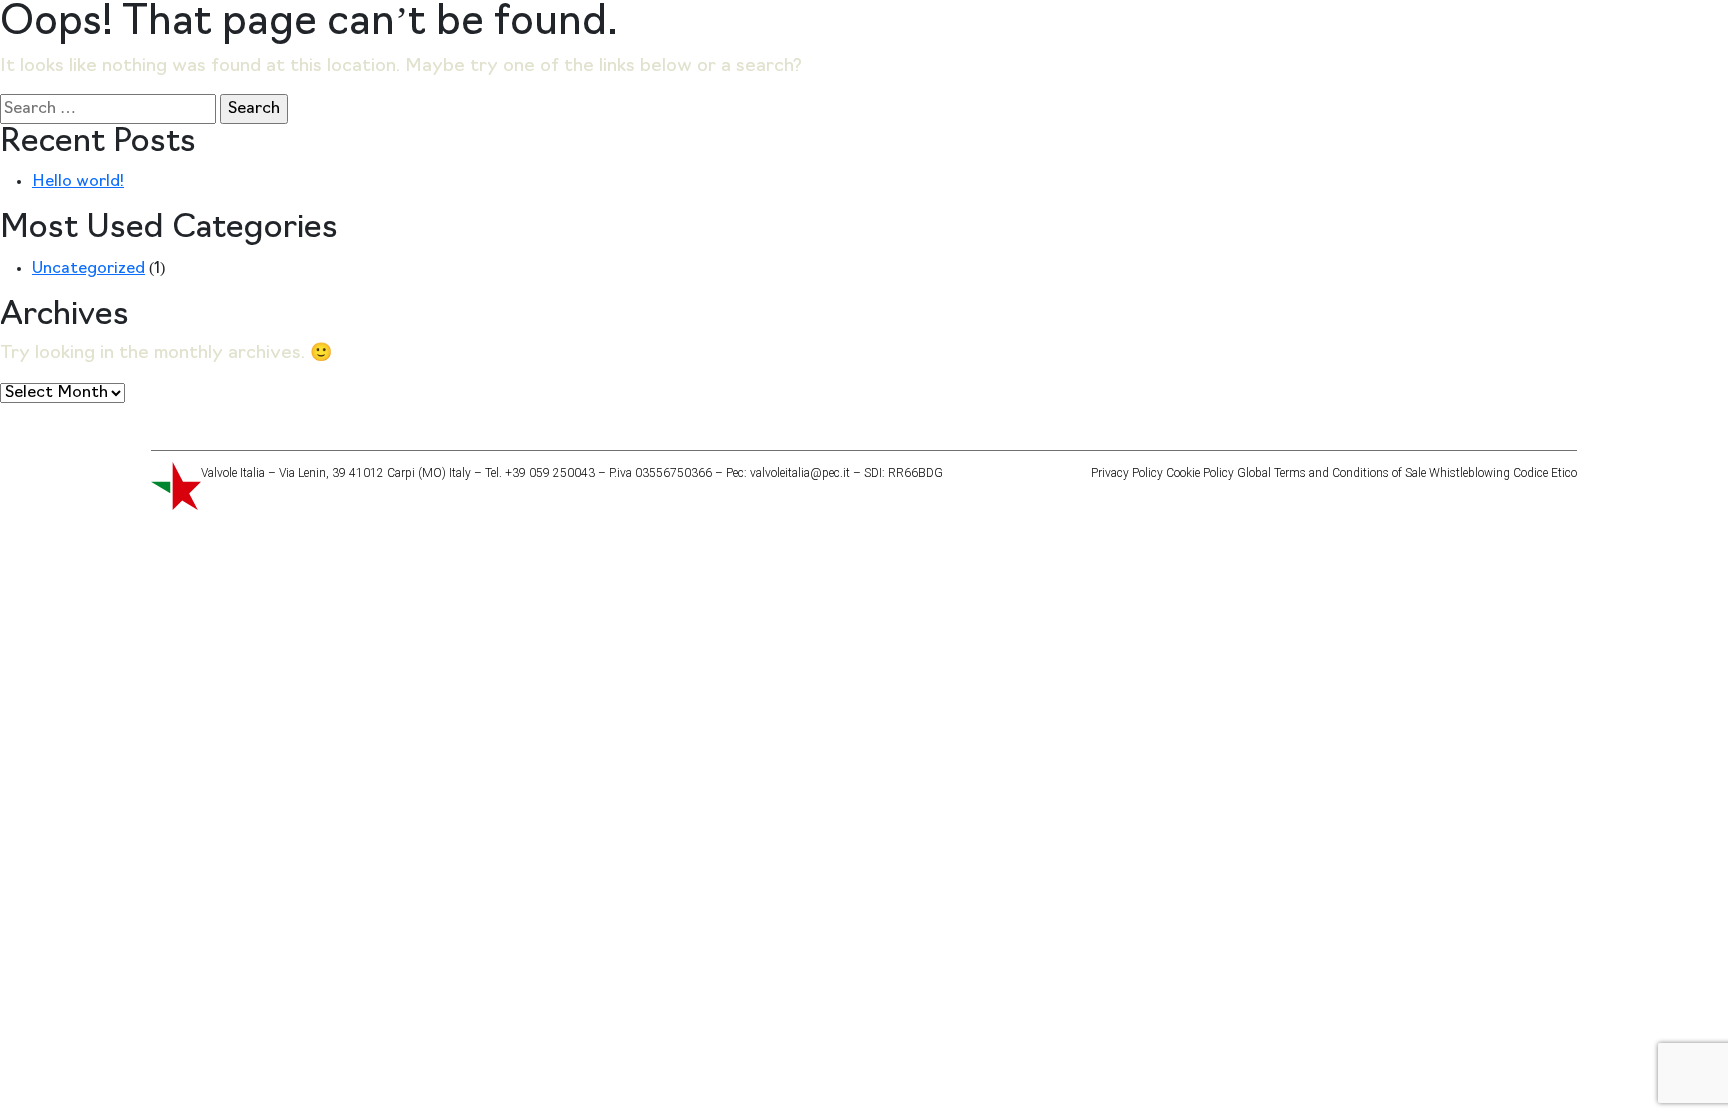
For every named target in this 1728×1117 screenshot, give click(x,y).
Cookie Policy (1200, 473)
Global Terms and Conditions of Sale (1331, 473)
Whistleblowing (1469, 473)
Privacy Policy (1127, 473)
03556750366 (673, 473)
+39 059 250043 (550, 473)
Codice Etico (1545, 473)
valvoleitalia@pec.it (800, 473)
